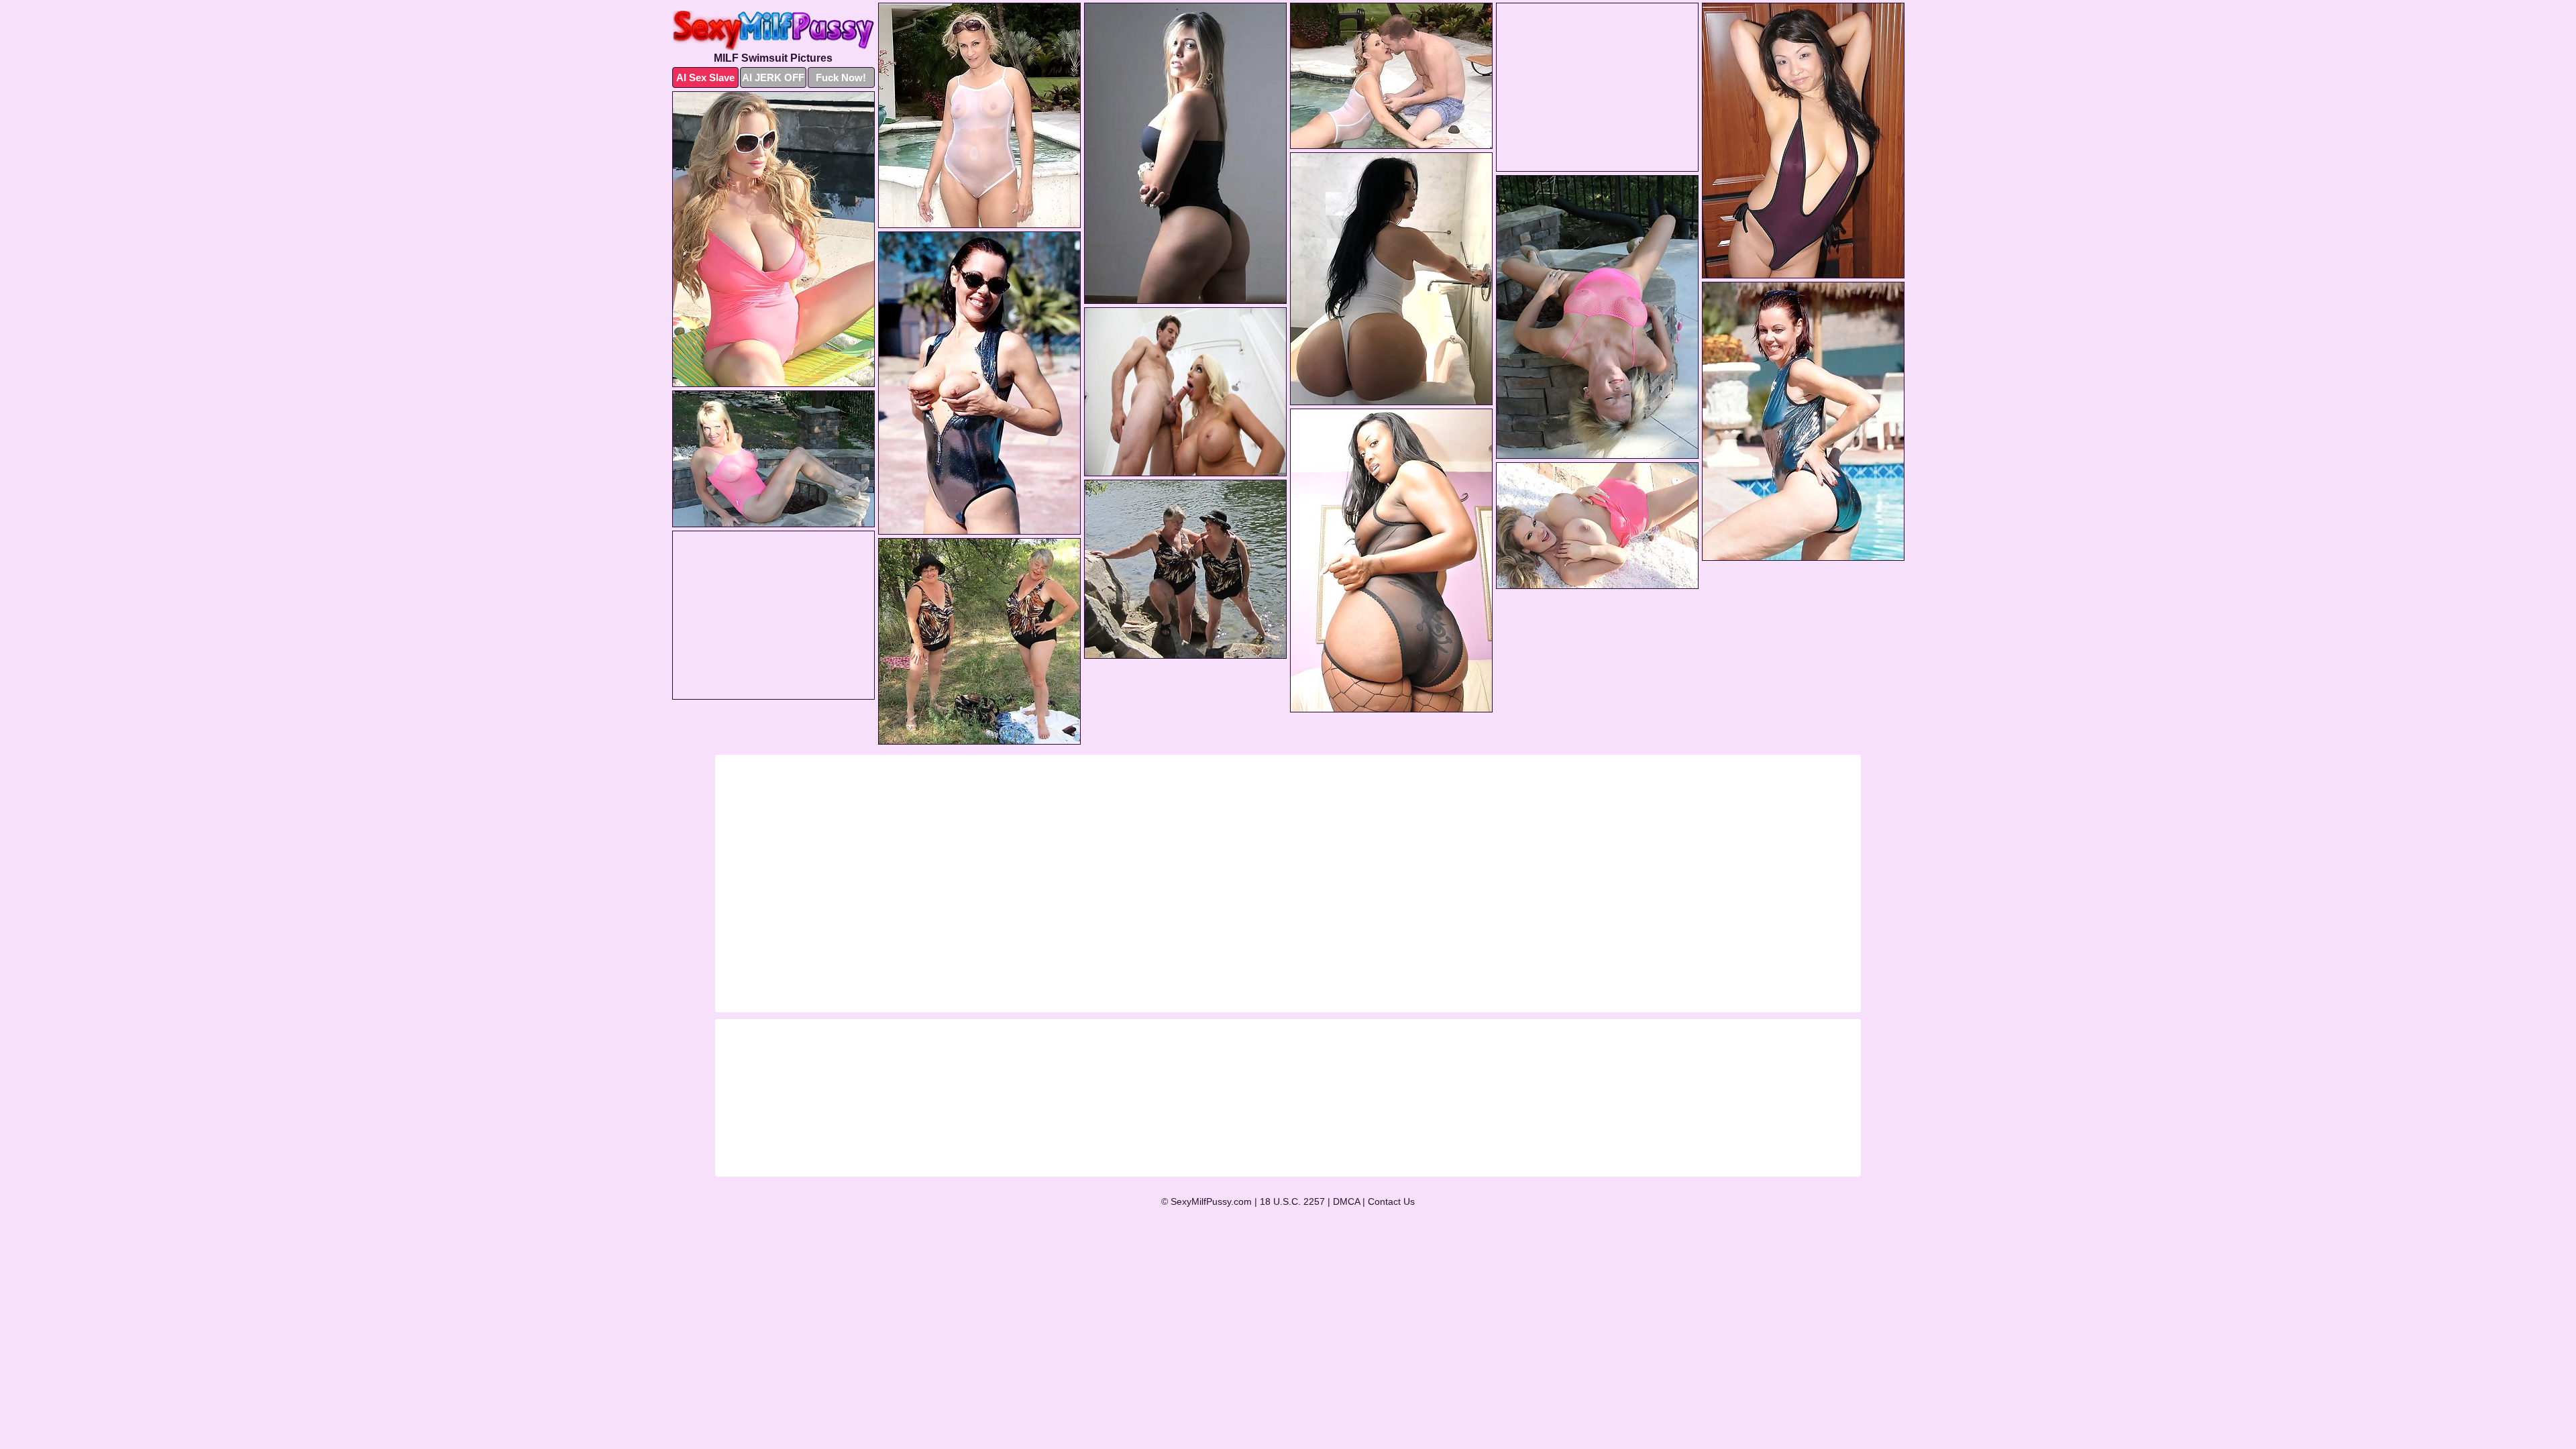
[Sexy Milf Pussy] (773, 31)
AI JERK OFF (773, 77)
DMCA (1346, 1201)
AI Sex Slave (705, 77)
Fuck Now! (841, 77)
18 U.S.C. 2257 (1292, 1201)
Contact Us (1391, 1201)
